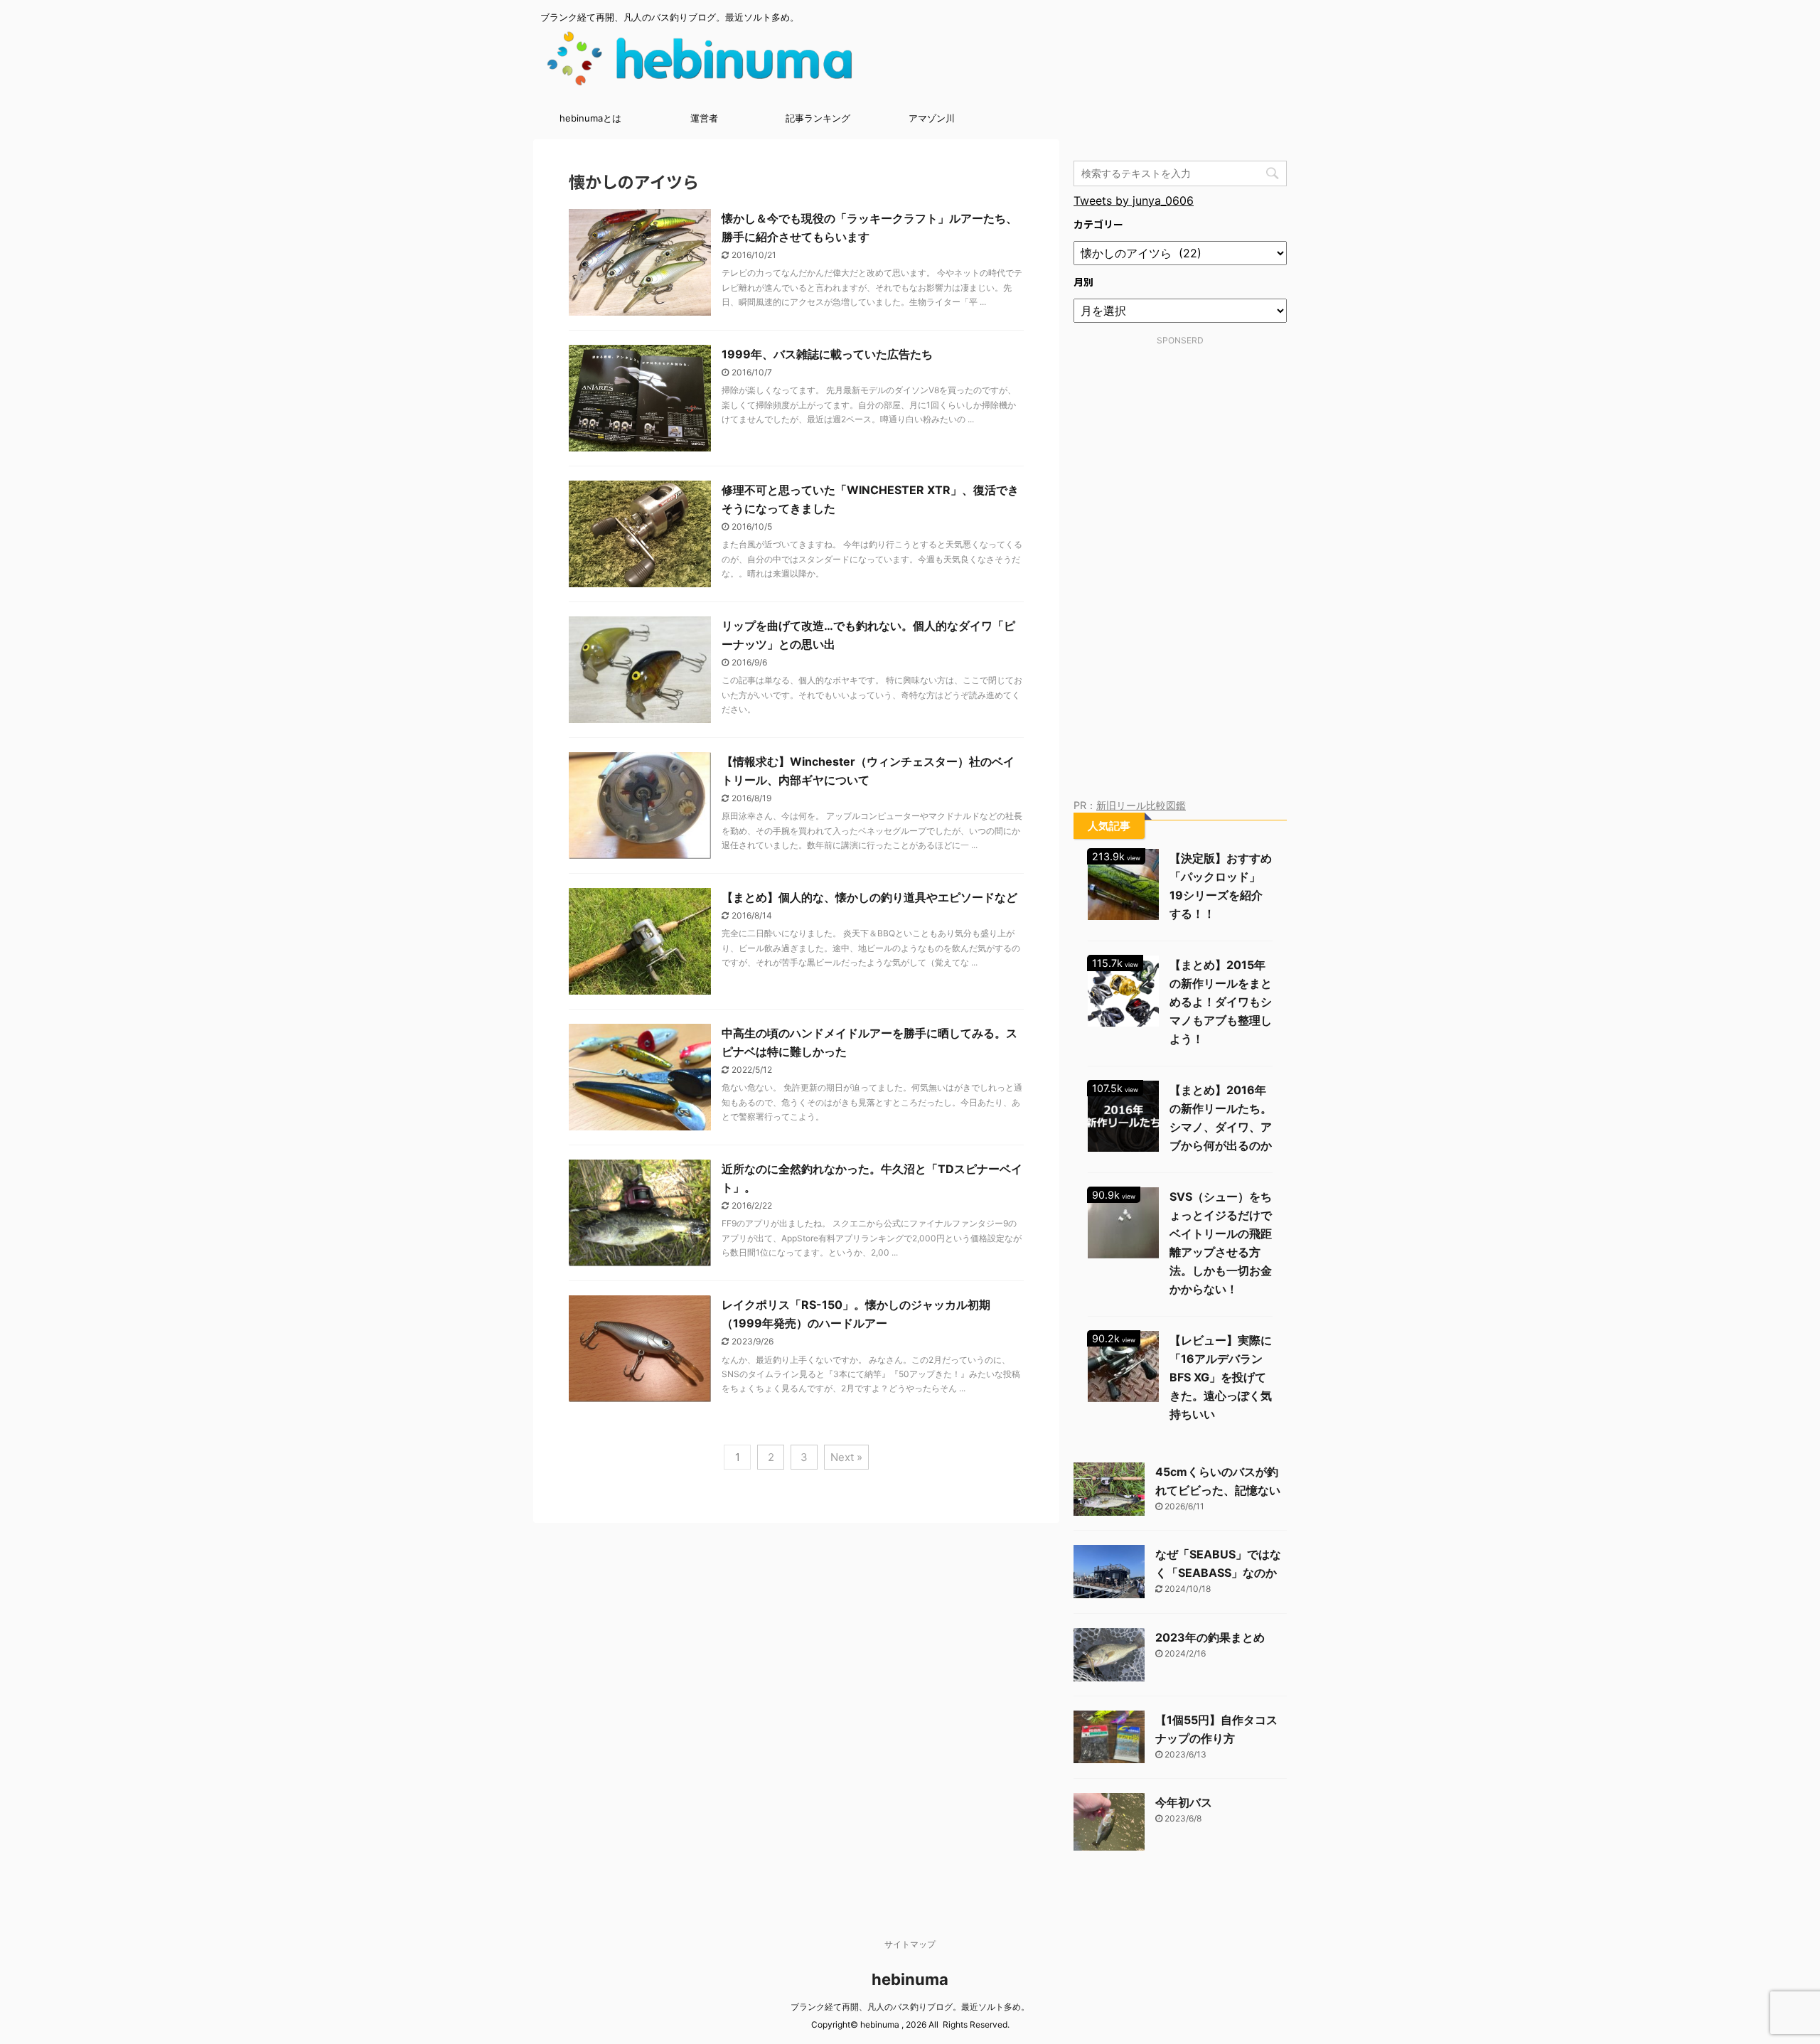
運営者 (704, 118)
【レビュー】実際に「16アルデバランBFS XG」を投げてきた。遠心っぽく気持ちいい (1221, 1377)
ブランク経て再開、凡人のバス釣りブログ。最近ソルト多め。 (910, 2007)
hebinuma (910, 1979)
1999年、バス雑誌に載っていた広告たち (827, 354)
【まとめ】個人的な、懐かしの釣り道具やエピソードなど (869, 897)
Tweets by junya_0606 (1134, 200)
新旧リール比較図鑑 (1141, 805)
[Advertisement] (1180, 577)
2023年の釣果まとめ (1210, 1637)
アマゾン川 (932, 118)
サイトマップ (910, 1944)
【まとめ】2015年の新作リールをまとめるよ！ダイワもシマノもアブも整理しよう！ (1221, 1002)
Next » (846, 1457)
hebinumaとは (590, 118)
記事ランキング (818, 118)
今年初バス (1184, 1802)
